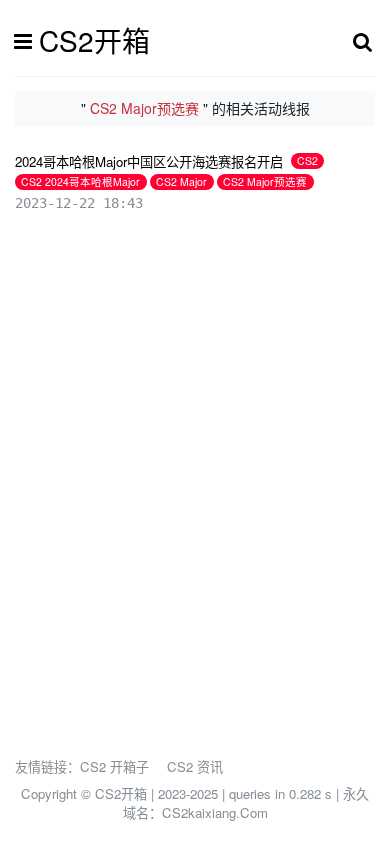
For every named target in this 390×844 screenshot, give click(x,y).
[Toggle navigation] (28, 41)
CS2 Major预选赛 (265, 181)
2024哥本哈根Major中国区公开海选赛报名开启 (149, 161)
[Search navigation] (362, 41)
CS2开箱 (94, 40)
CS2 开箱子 (114, 766)
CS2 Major (181, 181)
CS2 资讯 (195, 766)
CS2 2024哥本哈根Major (80, 181)
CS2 (307, 160)
